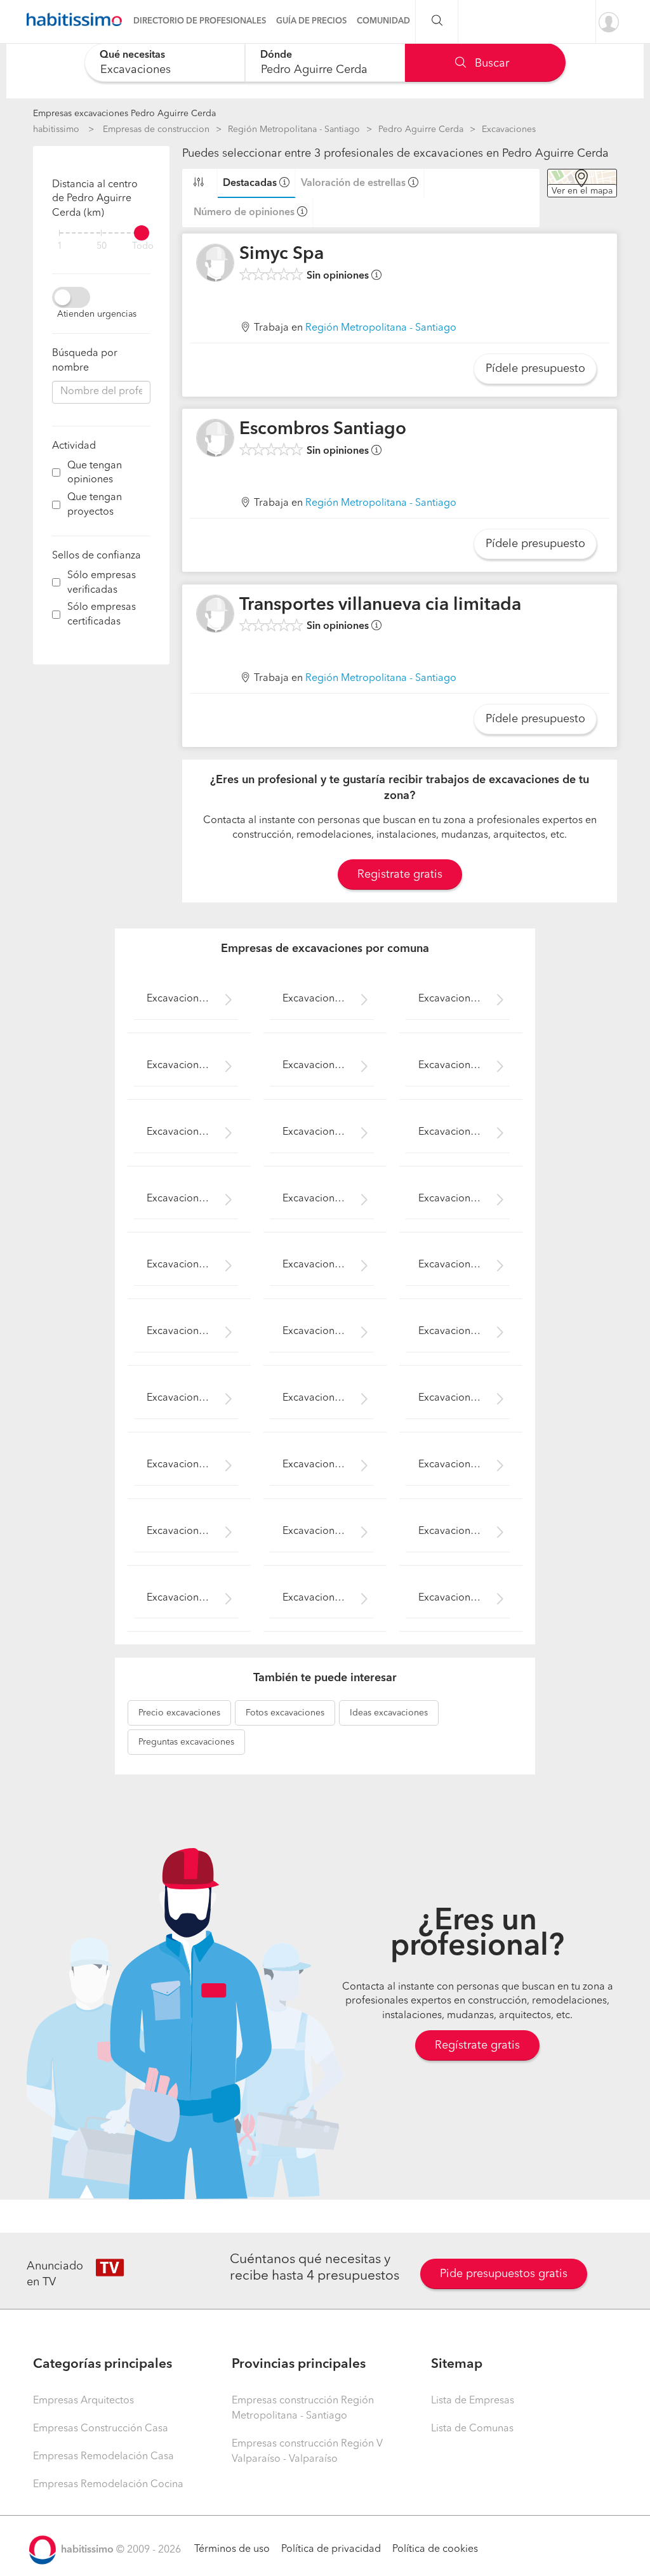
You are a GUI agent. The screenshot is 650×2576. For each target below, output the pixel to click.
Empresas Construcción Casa (101, 2429)
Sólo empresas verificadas (102, 583)
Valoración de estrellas (353, 183)
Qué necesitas (132, 55)
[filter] (101, 233)
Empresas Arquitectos (83, 2401)
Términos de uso (232, 2549)
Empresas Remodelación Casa (103, 2457)
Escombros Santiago (323, 430)
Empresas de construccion (156, 129)
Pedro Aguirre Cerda (421, 129)
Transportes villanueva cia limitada (380, 605)
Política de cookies (435, 2549)
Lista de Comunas (472, 2429)
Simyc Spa (282, 254)
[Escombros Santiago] (215, 438)
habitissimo (56, 129)
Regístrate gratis (477, 2045)
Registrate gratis (400, 875)
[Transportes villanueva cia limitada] (215, 614)
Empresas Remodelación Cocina (108, 2485)
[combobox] (165, 63)
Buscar (490, 63)
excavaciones (179, 1713)
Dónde (276, 55)
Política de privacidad (331, 2549)
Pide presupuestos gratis (504, 2274)
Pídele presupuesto (535, 369)
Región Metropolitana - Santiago (294, 129)
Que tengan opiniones (95, 473)
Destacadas (250, 183)
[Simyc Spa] (215, 263)
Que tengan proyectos (95, 505)
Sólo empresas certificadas (102, 615)
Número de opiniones (244, 213)
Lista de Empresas (473, 2401)
